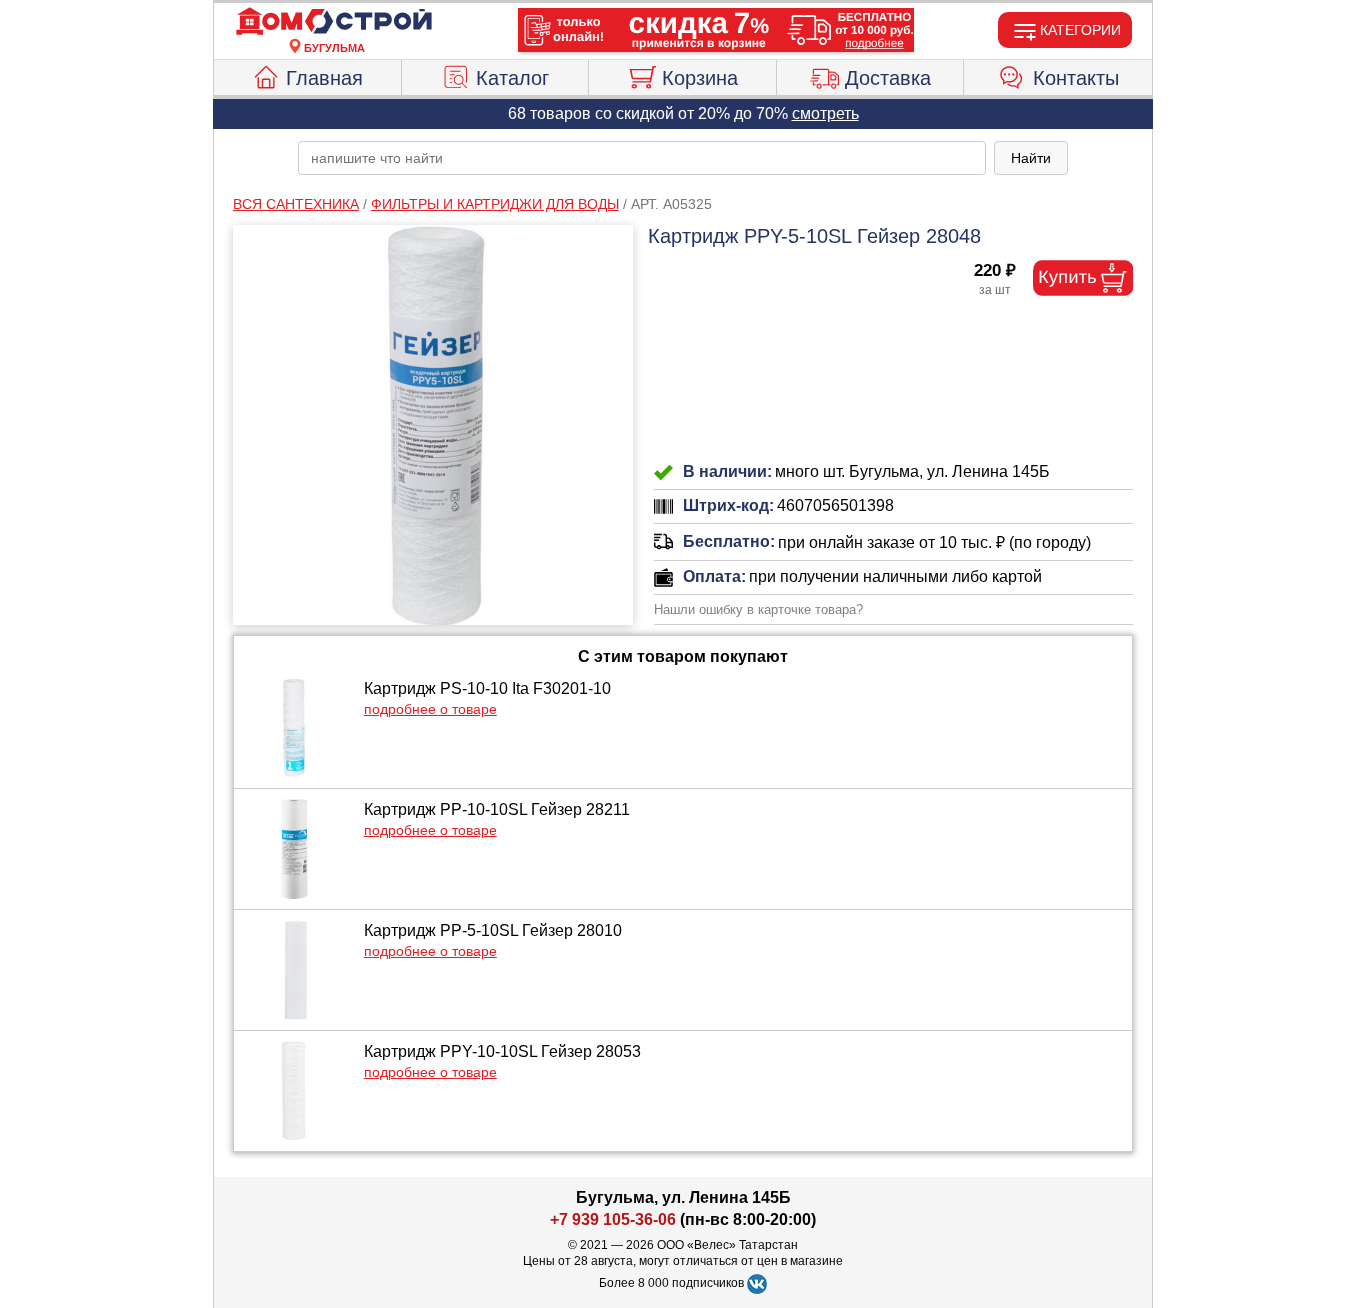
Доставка (888, 78)
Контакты (1076, 78)
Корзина (700, 78)
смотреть (825, 113)
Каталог (512, 78)
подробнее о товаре (430, 709)
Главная (324, 78)
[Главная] (334, 22)
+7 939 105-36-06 (613, 1219)
